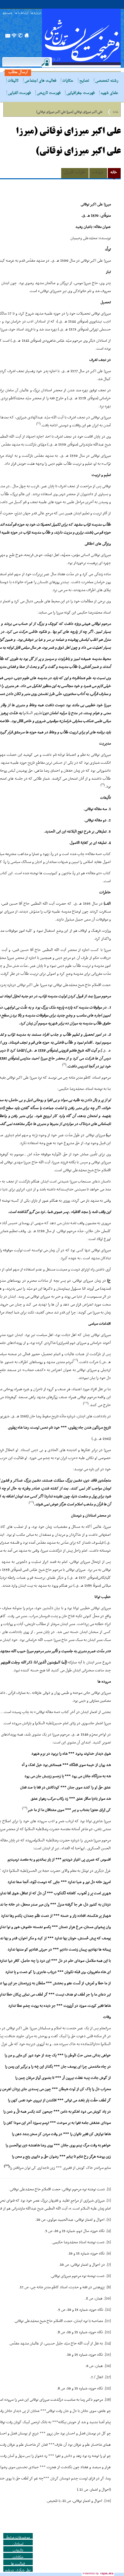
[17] (108, 2377)
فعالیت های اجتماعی (40, 81)
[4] (109, 2231)
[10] (108, 2298)
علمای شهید (109, 93)
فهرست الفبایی (19, 93)
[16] (108, 2366)
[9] (109, 2287)
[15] (108, 2355)
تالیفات (13, 81)
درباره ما (36, 13)
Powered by (98, 2573)
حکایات (68, 81)
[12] (108, 2321)
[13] (108, 2332)
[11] (108, 2310)
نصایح (84, 81)
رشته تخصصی (107, 81)
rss (14, 37)
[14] (108, 2343)
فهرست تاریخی (49, 93)
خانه (116, 112)
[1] (109, 2189)
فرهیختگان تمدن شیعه (81, 38)
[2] (109, 2201)
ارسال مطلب (18, 72)
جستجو (8, 13)
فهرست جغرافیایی (81, 93)
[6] (109, 2254)
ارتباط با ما (21, 13)
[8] (109, 2276)
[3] (109, 2220)
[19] (108, 2400)
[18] (108, 2388)
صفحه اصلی (27, 37)
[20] (108, 2501)
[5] (109, 2242)
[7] (109, 2265)
